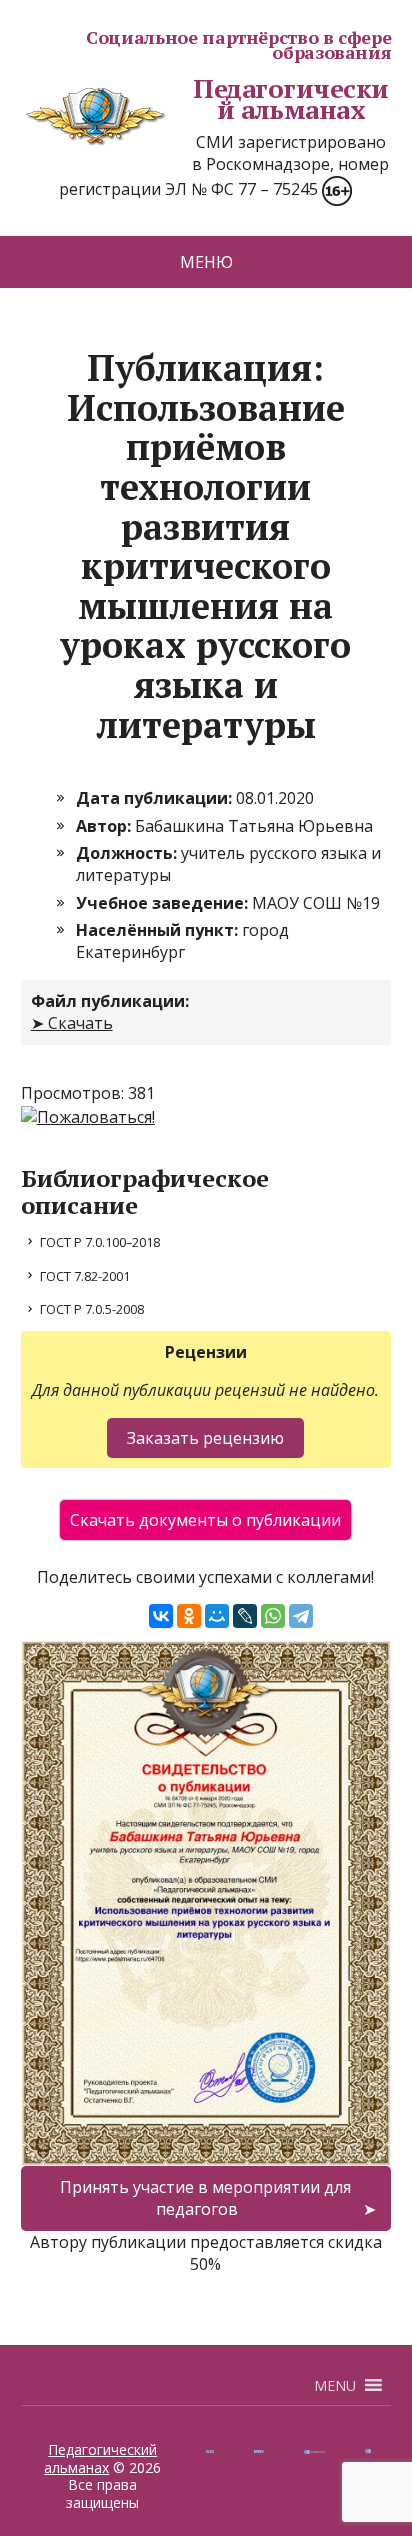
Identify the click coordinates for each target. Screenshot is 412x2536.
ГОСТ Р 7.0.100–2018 (100, 1242)
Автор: (105, 826)
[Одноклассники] (189, 1616)
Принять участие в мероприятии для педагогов (205, 2198)
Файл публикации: (110, 1001)
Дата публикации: (156, 798)
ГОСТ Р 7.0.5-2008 (92, 1309)
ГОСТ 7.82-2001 (85, 1276)
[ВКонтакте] (161, 1616)
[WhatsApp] (273, 1616)
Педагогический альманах (290, 99)
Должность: (128, 853)
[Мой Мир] (217, 1616)
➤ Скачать (72, 1023)
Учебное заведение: (164, 903)
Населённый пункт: (159, 930)
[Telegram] (301, 1616)
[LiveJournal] (245, 1616)
